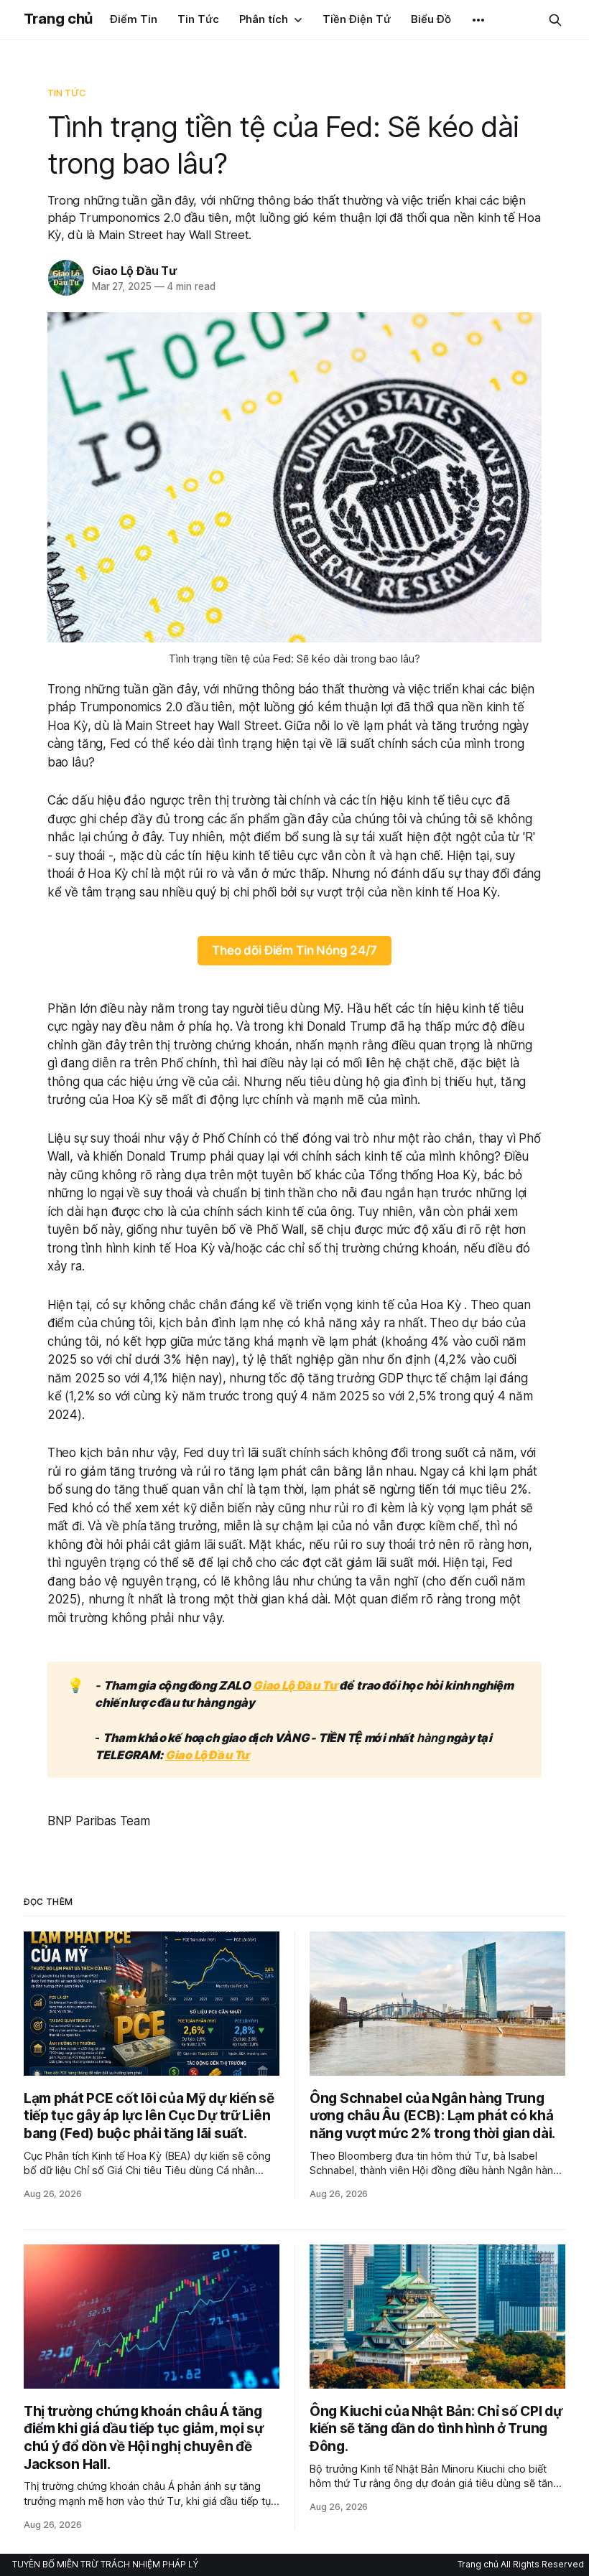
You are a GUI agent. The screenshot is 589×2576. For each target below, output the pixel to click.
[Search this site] (555, 20)
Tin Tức (198, 19)
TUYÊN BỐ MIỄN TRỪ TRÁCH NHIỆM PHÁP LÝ (105, 2564)
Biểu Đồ (431, 19)
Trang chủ (58, 19)
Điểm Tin (134, 19)
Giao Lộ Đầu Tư (134, 271)
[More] (478, 20)
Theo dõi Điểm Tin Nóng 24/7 (294, 950)
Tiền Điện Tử (357, 19)
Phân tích (264, 19)
